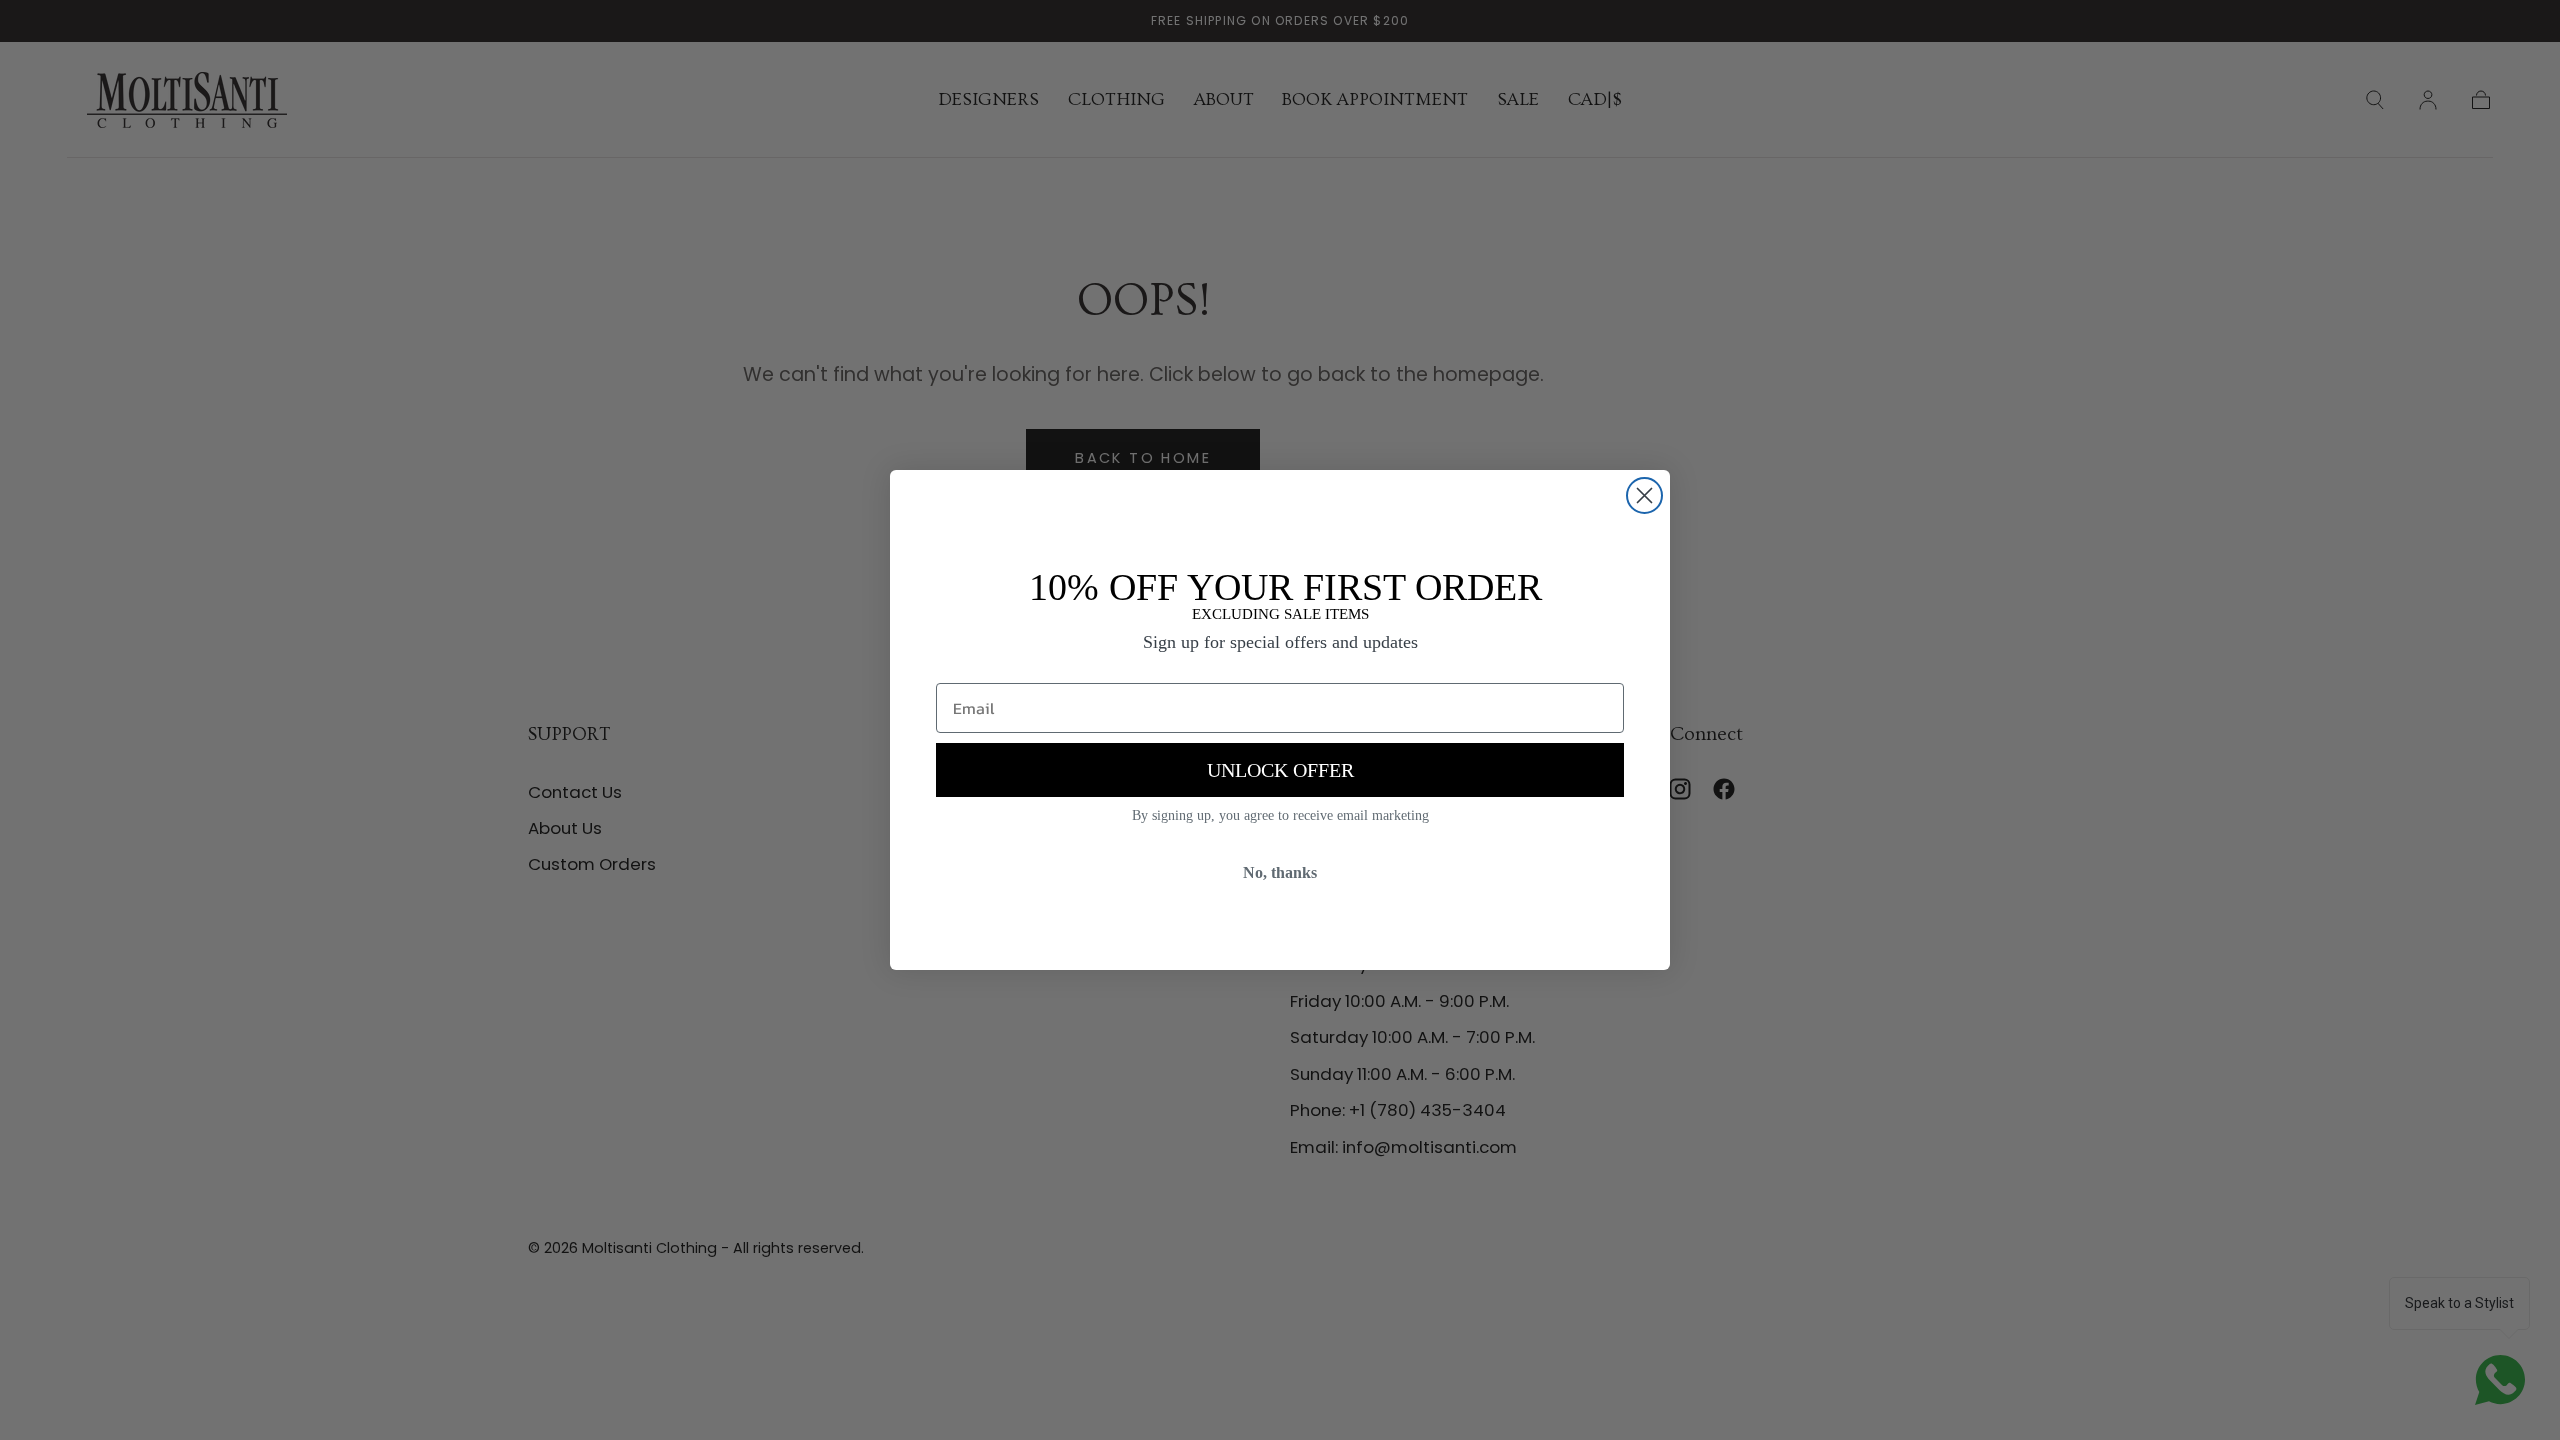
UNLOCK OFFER (1280, 770)
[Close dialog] (1644, 495)
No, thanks (1280, 872)
